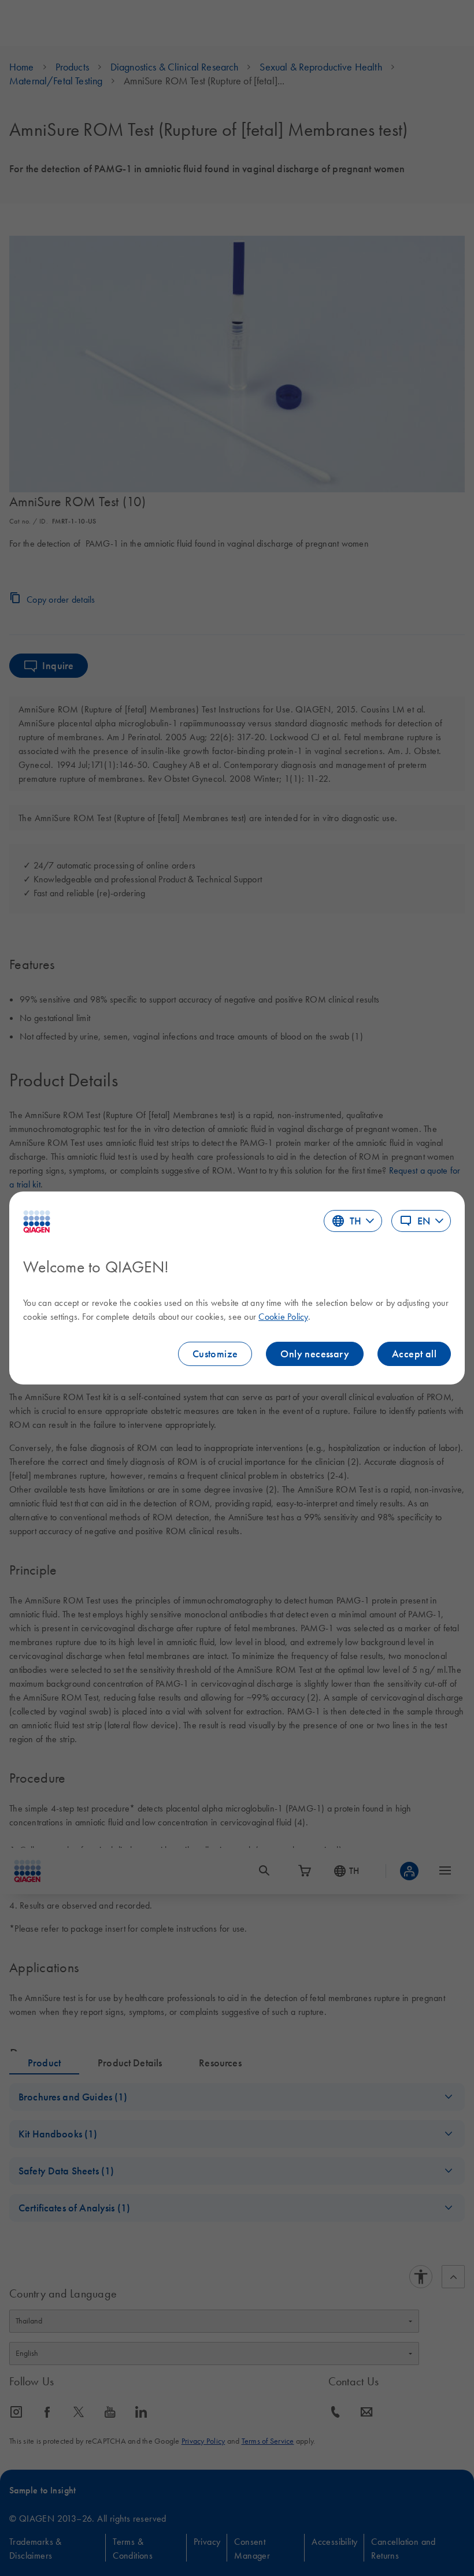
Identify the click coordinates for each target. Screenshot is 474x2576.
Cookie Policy (283, 1316)
